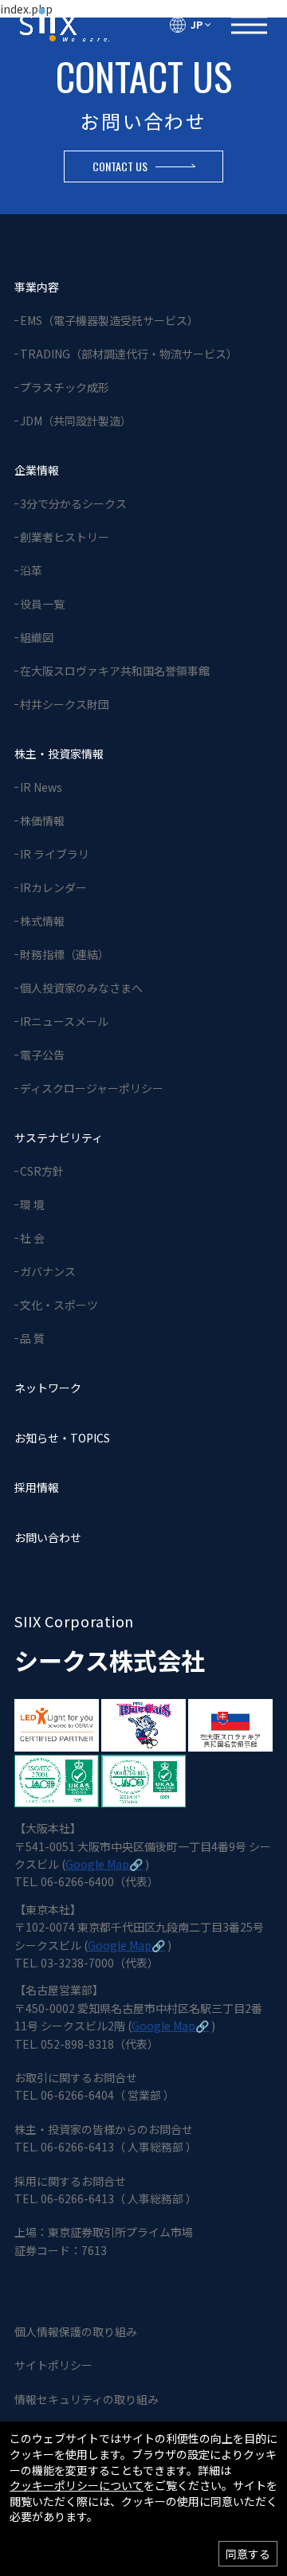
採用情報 (37, 1487)
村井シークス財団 (65, 704)
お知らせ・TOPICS (62, 1438)
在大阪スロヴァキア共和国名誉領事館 (115, 671)
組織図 (37, 637)
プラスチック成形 (65, 387)
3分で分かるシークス (73, 503)
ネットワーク (48, 1388)
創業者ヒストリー (65, 537)
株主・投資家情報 (59, 754)
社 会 (32, 1238)
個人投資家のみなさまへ (81, 988)
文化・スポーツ (59, 1305)
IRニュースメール (64, 1021)
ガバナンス (48, 1271)
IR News (41, 787)
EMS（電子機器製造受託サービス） (109, 320)
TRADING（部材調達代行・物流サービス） (129, 354)
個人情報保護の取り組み (76, 2331)
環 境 (32, 1204)
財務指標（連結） (65, 954)
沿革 (31, 570)
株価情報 (42, 820)
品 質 (32, 1338)
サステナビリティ (59, 1137)
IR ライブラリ (55, 854)
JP (197, 24)
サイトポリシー (53, 2365)
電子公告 (42, 1055)
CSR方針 (42, 1171)
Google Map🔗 (104, 1864)
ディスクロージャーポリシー (92, 1088)
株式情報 (42, 921)
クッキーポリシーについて (77, 2486)
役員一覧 (42, 604)
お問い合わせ (48, 1537)
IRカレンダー (53, 887)
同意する (248, 2554)
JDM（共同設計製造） (76, 421)
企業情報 (37, 470)
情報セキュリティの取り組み (86, 2399)
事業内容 (37, 287)
